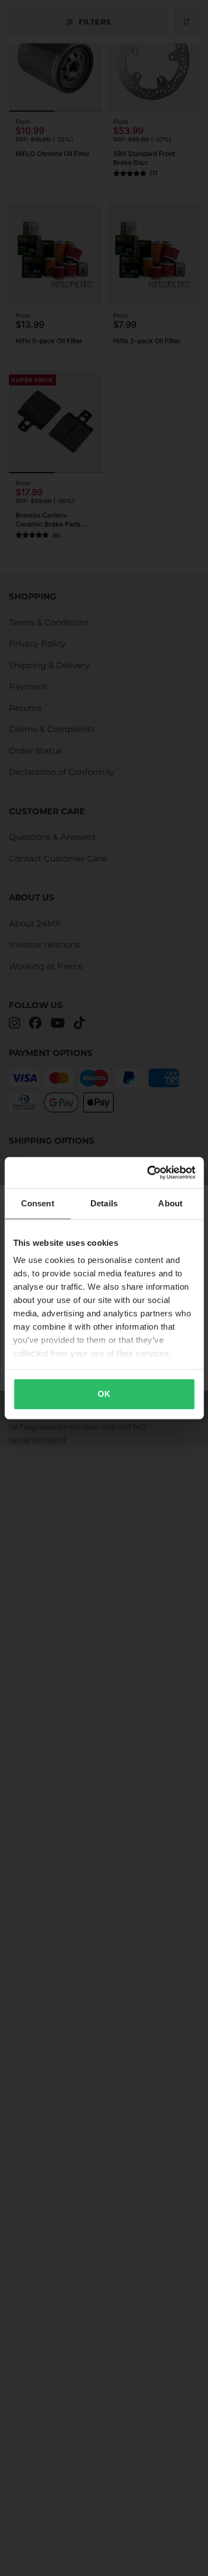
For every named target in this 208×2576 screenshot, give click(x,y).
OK (104, 1394)
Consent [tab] (38, 1203)
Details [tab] (104, 1203)
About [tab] (170, 1203)
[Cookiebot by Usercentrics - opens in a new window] (148, 1172)
